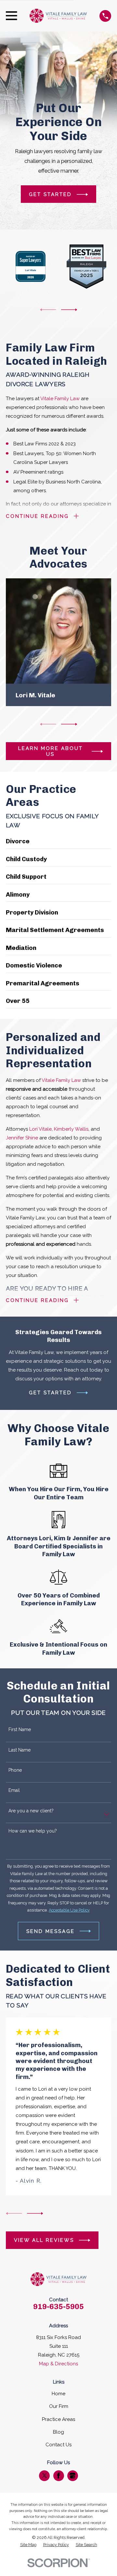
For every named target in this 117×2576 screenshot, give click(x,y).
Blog (58, 2432)
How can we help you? (33, 1831)
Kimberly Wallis (71, 1129)
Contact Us (58, 2445)
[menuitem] (28, 2545)
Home (58, 2394)
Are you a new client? (31, 1811)
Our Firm (59, 2406)
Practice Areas (58, 2419)
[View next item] (69, 310)
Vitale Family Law (60, 399)
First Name (20, 1729)
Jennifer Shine (22, 1138)
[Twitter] (45, 2476)
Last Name (19, 1750)
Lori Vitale (40, 1129)
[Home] (58, 16)
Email (14, 1790)
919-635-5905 (58, 2307)
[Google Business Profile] (72, 2476)
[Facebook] (58, 2476)
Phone (15, 1770)
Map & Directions (58, 2364)
